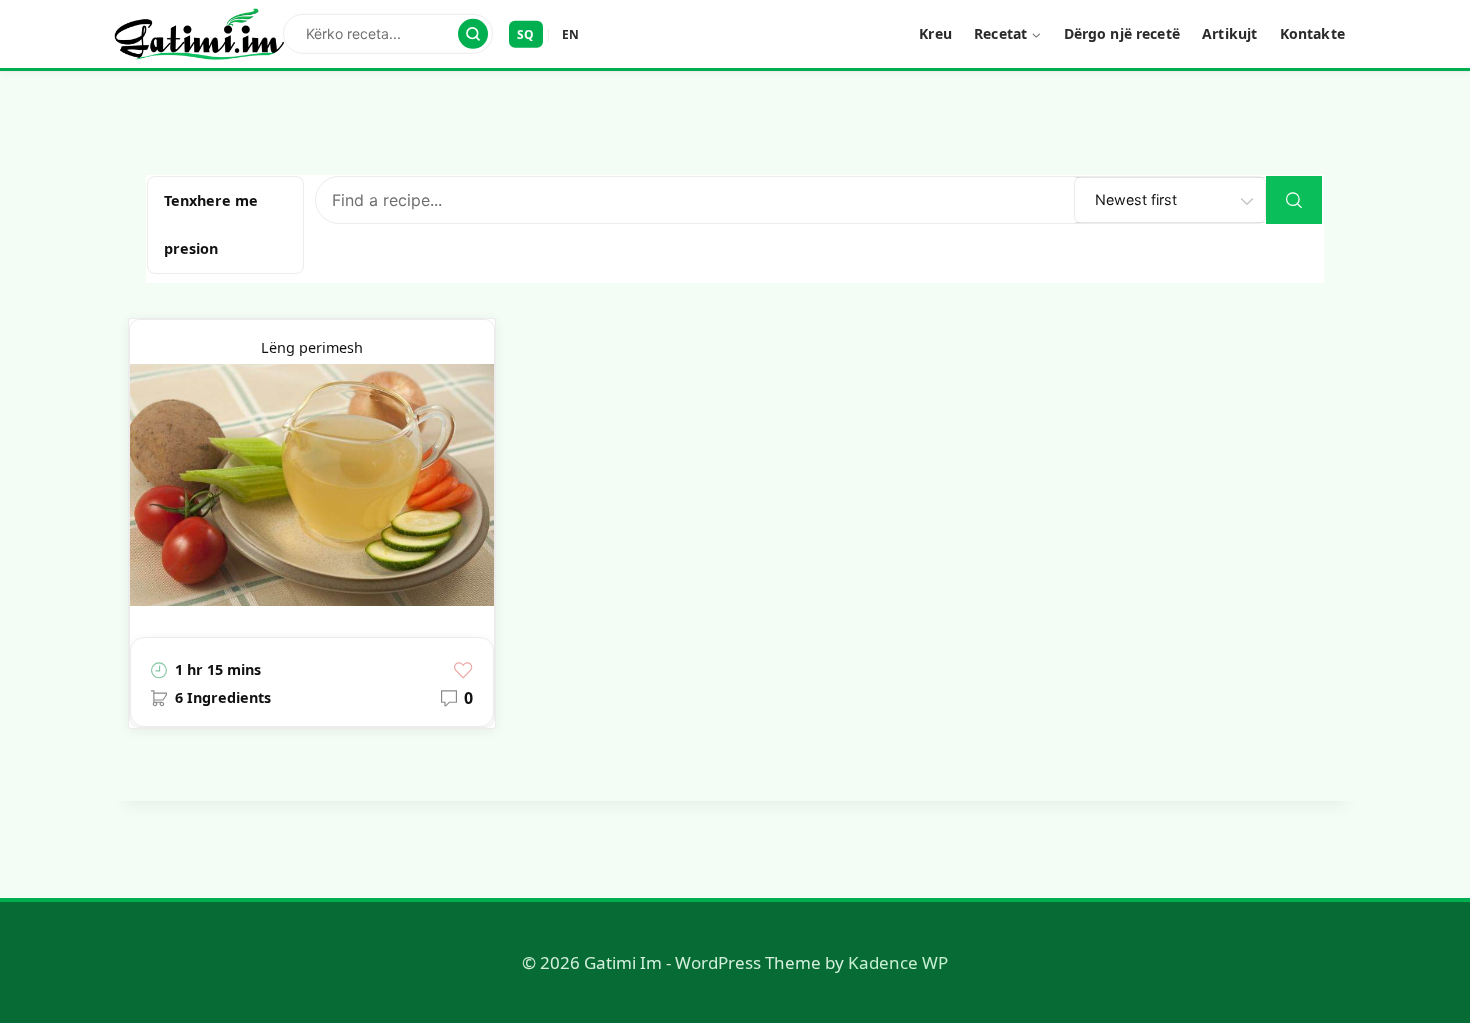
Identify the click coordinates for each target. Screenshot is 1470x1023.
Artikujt (1229, 33)
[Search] (473, 34)
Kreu (935, 33)
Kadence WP (898, 962)
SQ (526, 33)
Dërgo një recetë (1122, 33)
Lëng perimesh (312, 347)
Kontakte (1312, 33)
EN (571, 33)
